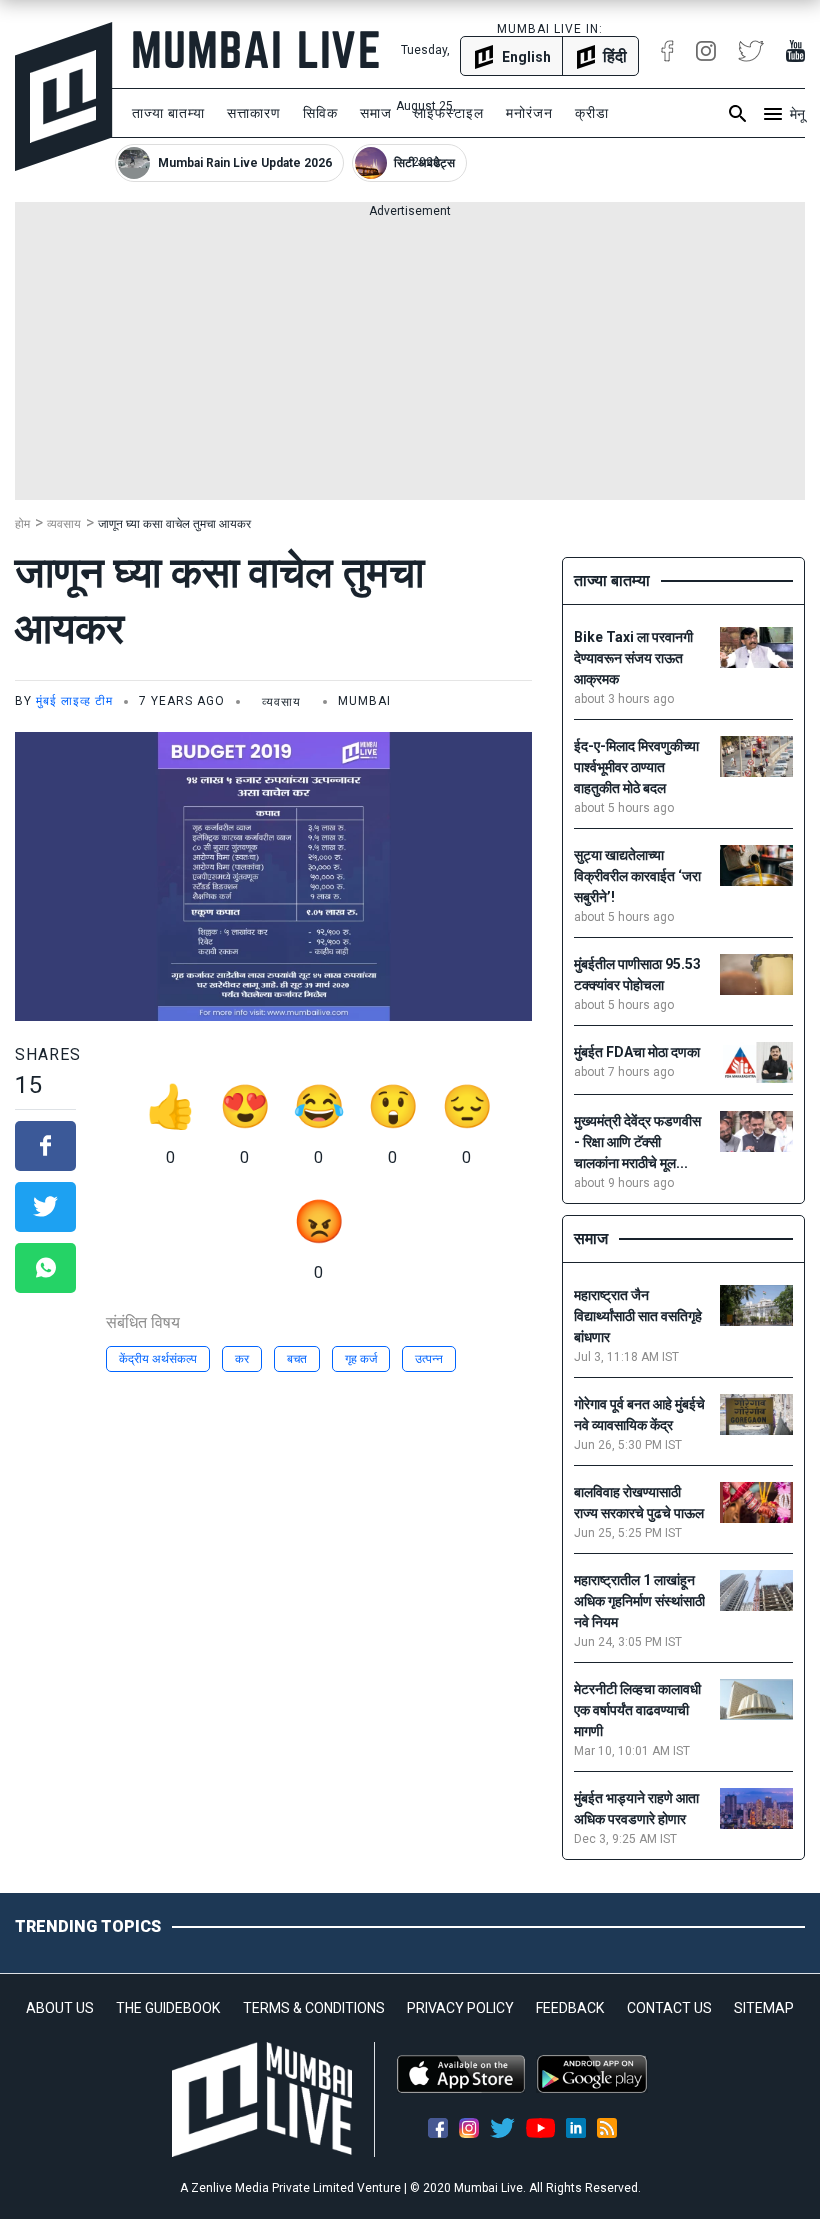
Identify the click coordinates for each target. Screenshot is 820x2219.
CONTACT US (669, 2008)
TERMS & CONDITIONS (314, 2008)
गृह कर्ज (361, 1359)
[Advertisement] (410, 360)
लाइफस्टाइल (449, 113)
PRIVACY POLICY (460, 2008)
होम (22, 524)
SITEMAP (764, 2008)
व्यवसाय (64, 524)
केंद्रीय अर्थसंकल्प (158, 1359)
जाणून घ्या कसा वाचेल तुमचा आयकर (174, 524)
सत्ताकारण (254, 113)
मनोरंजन (529, 113)
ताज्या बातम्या (168, 113)
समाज (376, 113)
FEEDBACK (570, 2008)
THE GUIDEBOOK (168, 2008)
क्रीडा (592, 113)
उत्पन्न (429, 1359)
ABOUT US (60, 2008)
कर (242, 1359)
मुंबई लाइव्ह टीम (74, 701)
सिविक (320, 113)
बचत (297, 1359)
